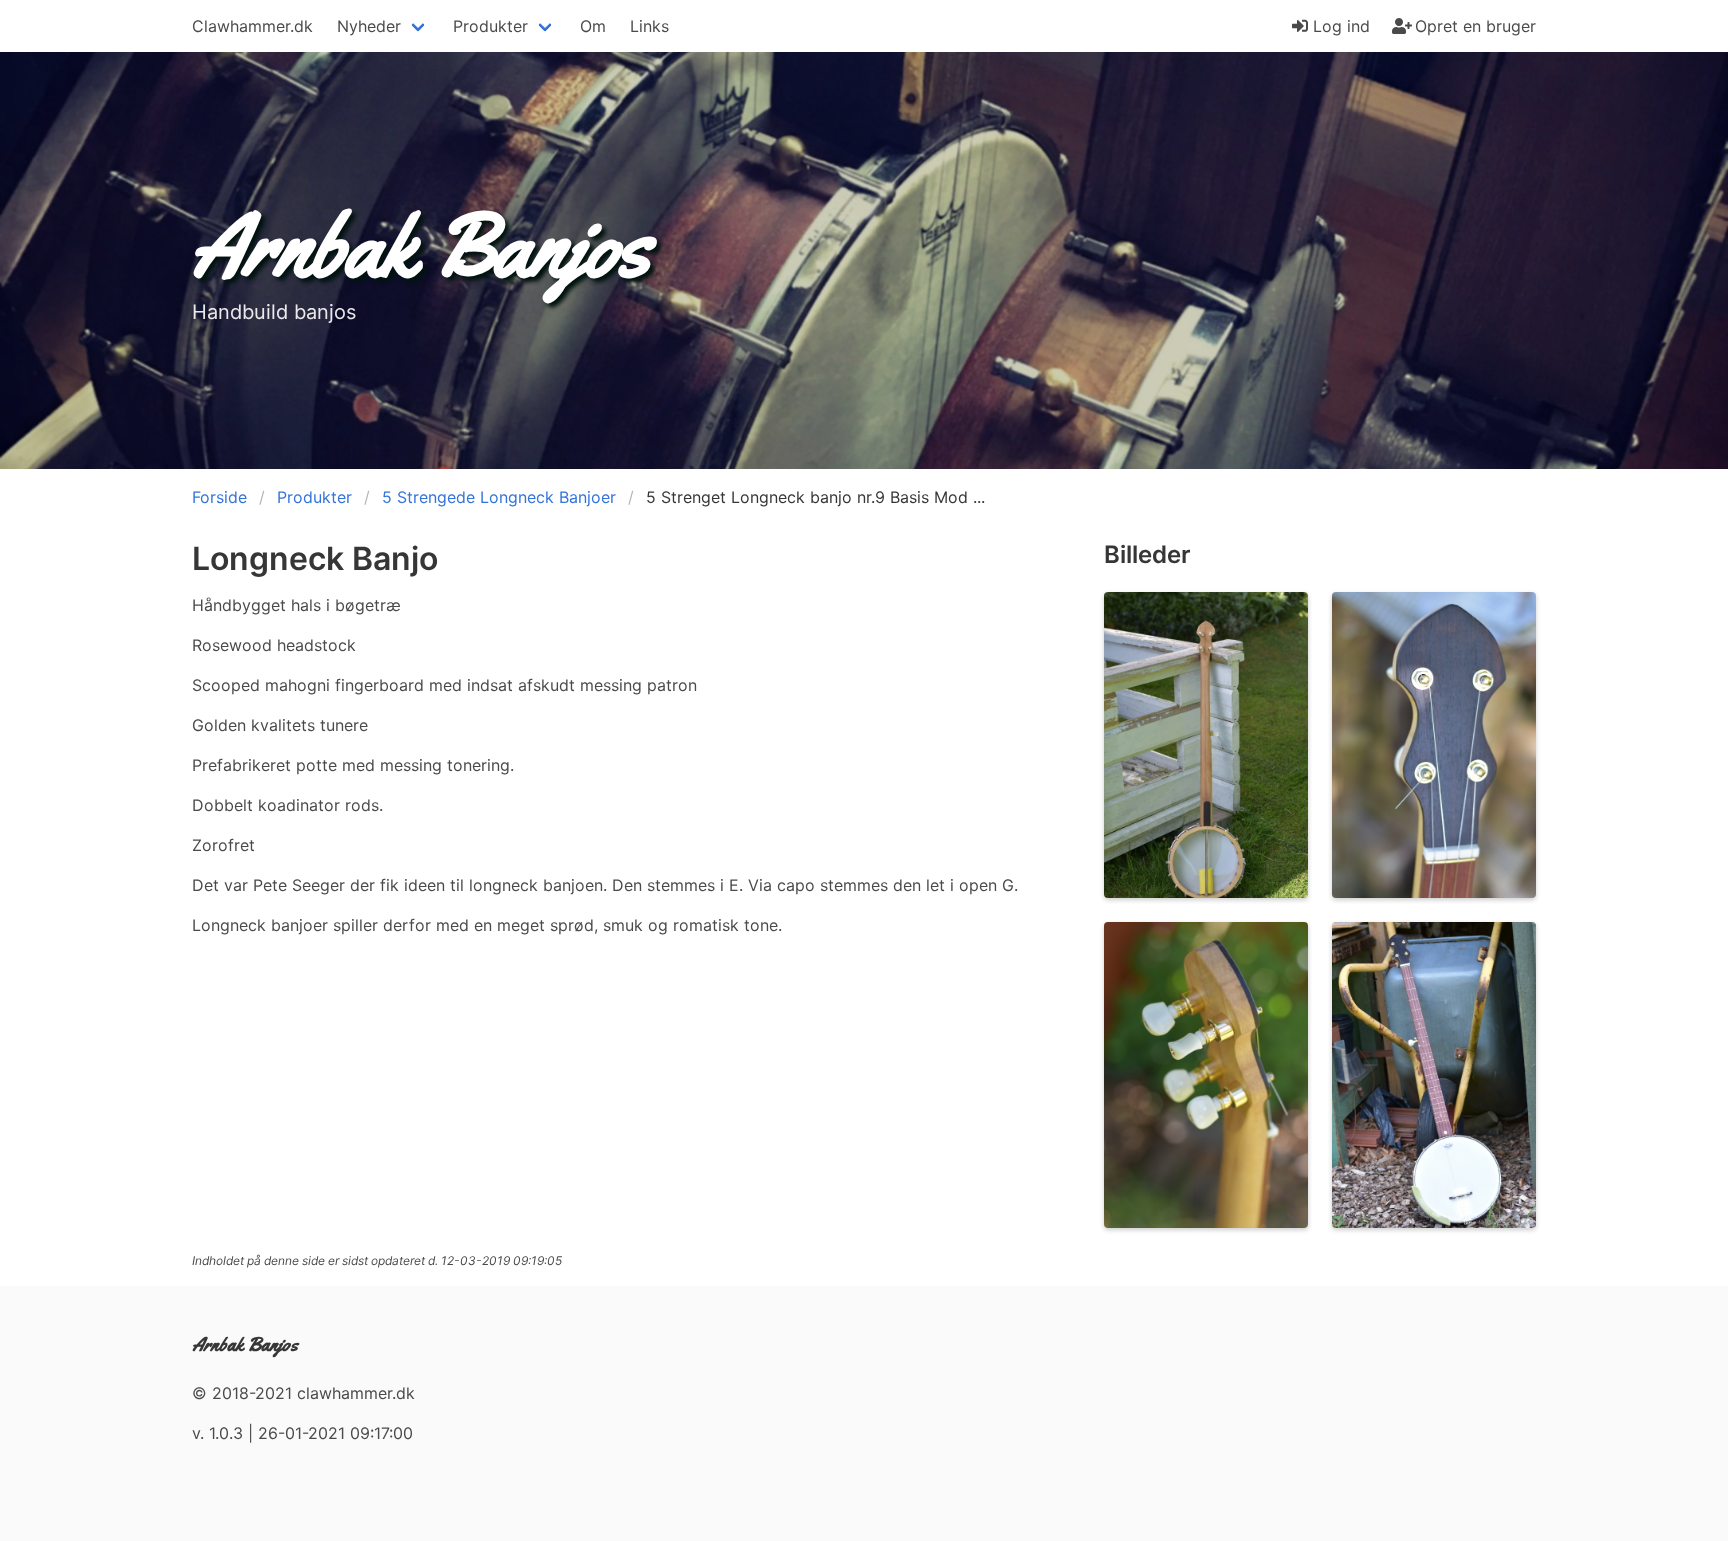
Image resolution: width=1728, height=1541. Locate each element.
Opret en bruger (1473, 26)
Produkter (490, 26)
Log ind (1339, 26)
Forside (219, 497)
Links (649, 26)
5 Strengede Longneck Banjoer (499, 497)
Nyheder (369, 26)
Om (593, 26)
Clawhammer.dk (252, 26)
